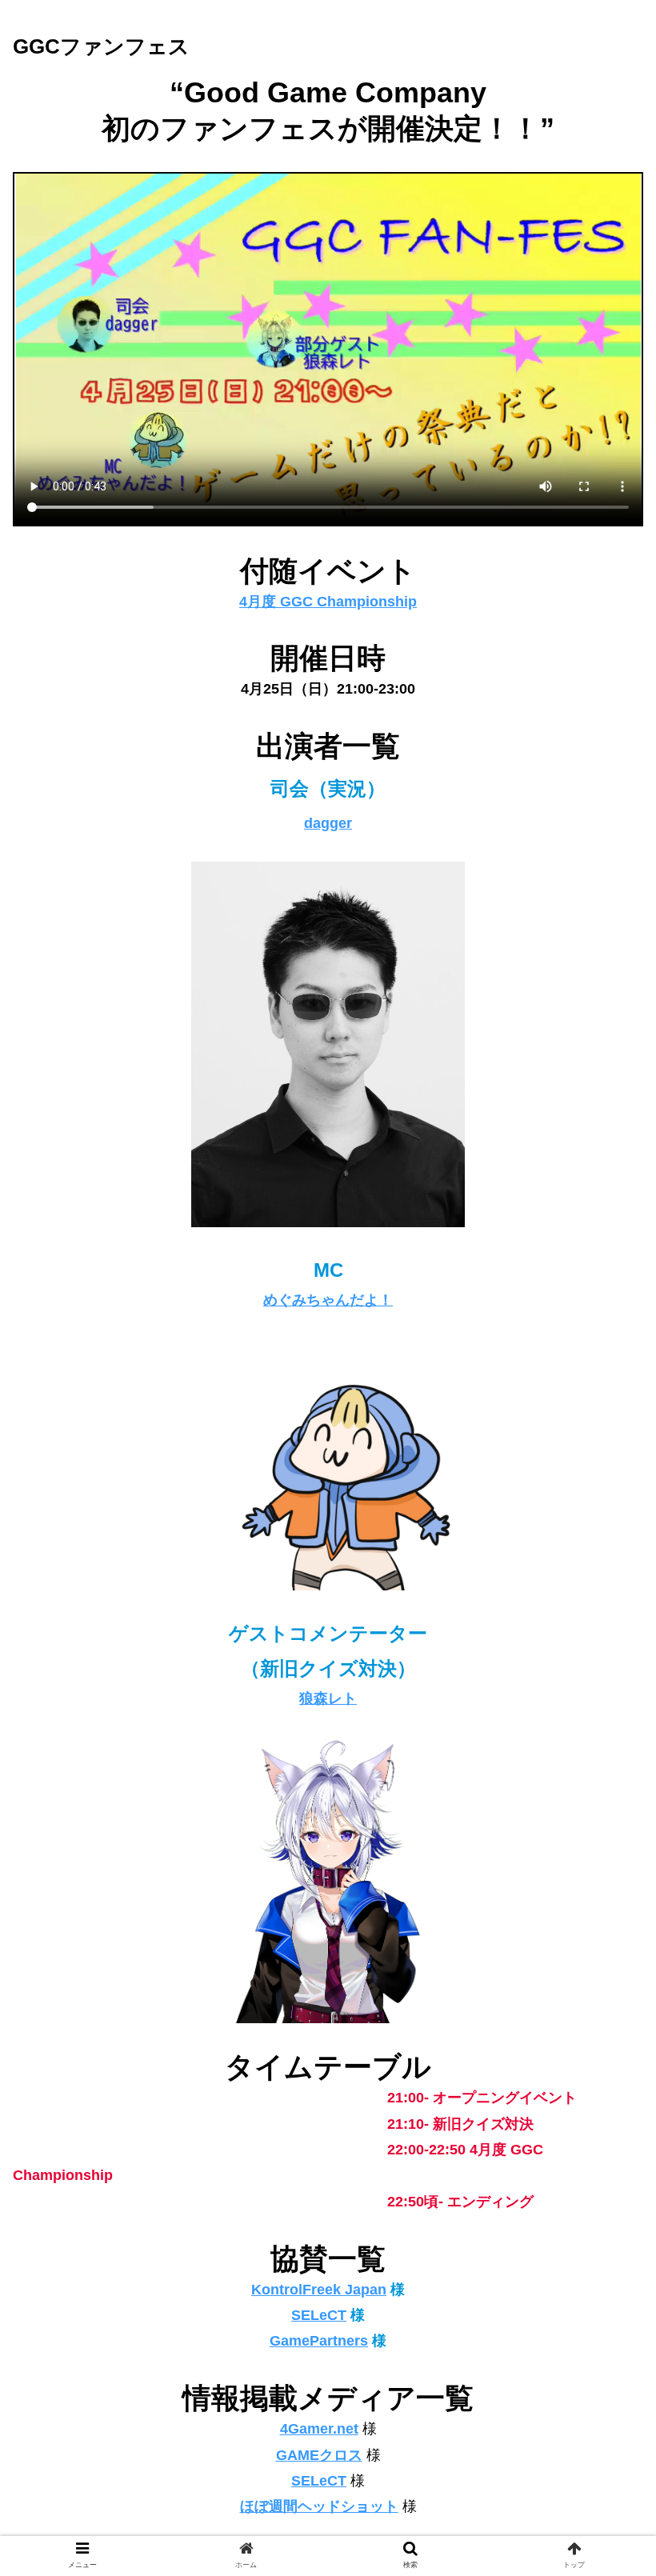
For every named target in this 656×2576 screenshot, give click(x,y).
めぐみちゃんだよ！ (328, 1300)
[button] (607, 1775)
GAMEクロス (319, 2455)
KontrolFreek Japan (319, 2290)
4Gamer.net (319, 2429)
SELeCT (319, 2315)
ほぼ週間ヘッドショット (319, 2506)
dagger (328, 823)
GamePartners (319, 2341)
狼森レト (328, 1698)
